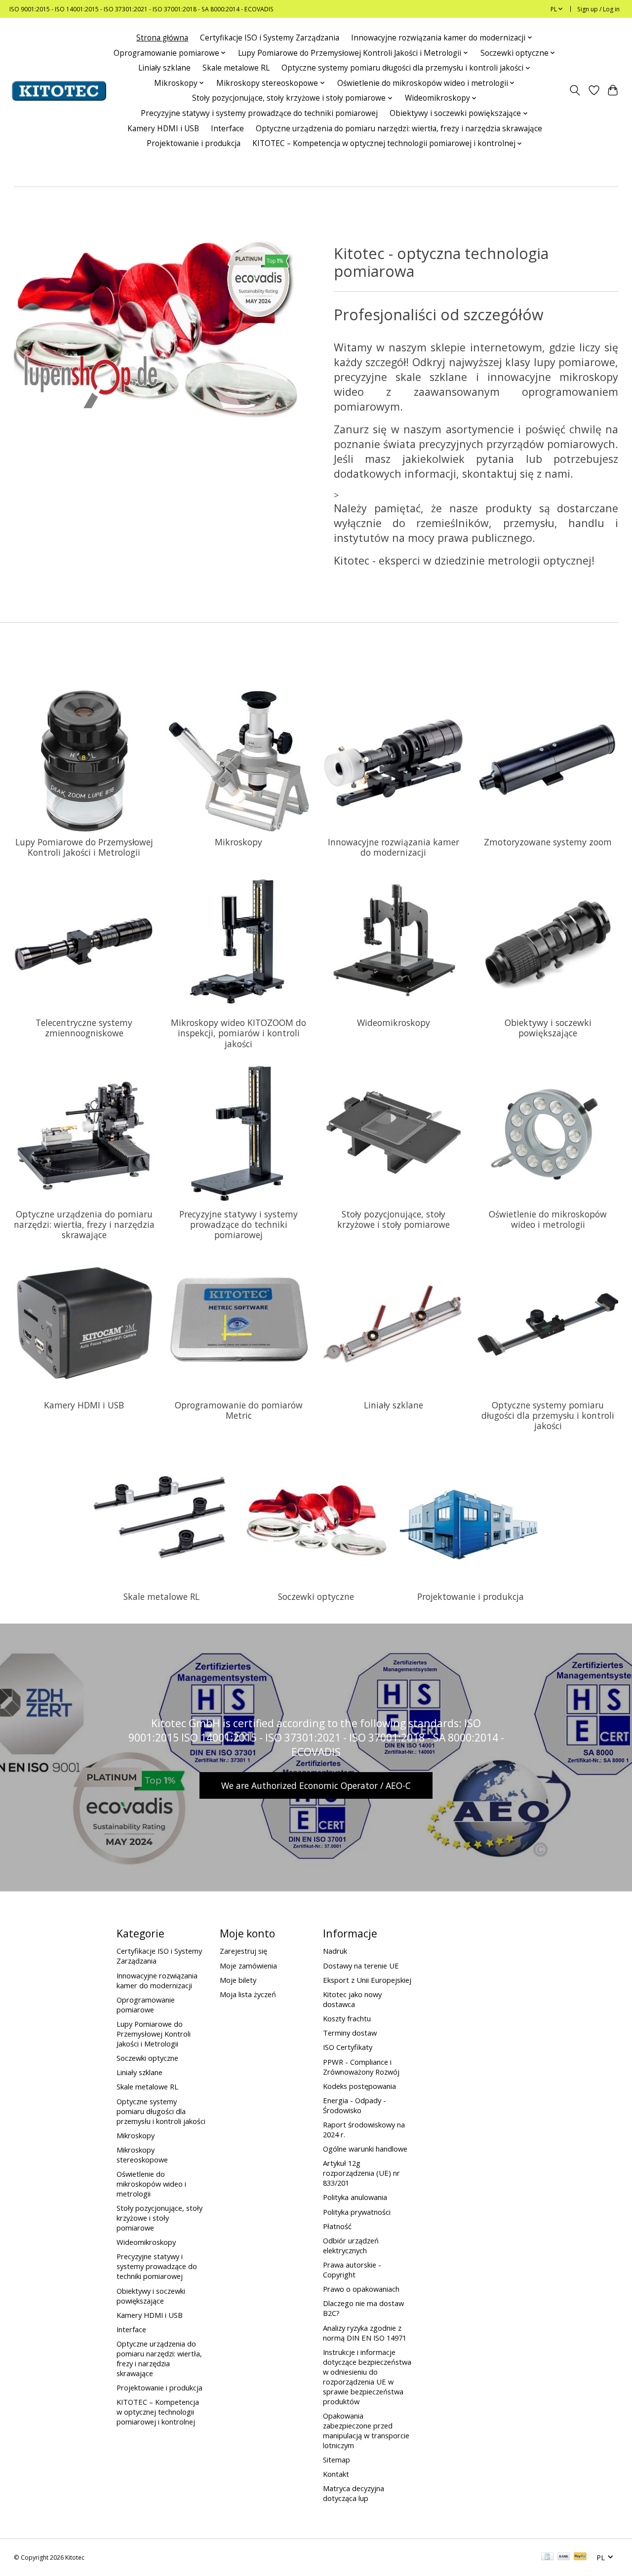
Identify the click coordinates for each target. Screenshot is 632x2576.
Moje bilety (238, 1980)
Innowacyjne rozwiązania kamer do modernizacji (394, 847)
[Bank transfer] (564, 2557)
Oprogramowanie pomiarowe (146, 2005)
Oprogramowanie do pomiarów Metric (239, 1410)
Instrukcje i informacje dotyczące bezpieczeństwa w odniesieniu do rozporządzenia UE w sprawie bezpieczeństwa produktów (367, 2377)
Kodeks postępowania (359, 2086)
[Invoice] (547, 2557)
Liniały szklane (164, 68)
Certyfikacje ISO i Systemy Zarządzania (270, 38)
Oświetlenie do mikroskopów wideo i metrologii (548, 1219)
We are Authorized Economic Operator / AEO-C (316, 1785)
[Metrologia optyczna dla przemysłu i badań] (59, 91)
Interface (227, 129)
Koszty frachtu (347, 2018)
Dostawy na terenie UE (361, 1966)
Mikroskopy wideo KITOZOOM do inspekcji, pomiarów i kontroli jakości (238, 1033)
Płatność (337, 2226)
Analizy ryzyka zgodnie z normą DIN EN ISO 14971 (365, 2333)
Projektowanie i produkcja (194, 143)
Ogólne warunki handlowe (365, 2149)
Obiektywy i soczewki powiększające (548, 1028)
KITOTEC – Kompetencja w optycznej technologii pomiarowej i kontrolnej (158, 2412)
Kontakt (336, 2474)
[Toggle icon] (574, 91)
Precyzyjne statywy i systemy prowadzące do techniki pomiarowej (259, 113)
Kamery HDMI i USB (163, 129)
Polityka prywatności (357, 2212)
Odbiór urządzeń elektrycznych (351, 2245)
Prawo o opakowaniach (361, 2289)
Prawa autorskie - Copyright (352, 2270)
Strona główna (162, 38)
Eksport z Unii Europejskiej (367, 1980)
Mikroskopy (238, 842)
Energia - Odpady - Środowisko (355, 2105)
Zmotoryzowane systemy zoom (548, 842)
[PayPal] (580, 2557)
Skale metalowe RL (236, 68)
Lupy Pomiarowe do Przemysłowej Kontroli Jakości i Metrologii (84, 847)
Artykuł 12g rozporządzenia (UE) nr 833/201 (361, 2173)
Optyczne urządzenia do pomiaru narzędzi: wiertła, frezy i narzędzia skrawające (399, 129)
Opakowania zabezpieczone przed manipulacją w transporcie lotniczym (366, 2430)
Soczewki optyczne (316, 1596)
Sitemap (336, 2460)
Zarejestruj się (243, 1951)
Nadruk (335, 1951)
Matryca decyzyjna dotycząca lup (354, 2493)
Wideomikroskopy (394, 1023)
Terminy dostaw (350, 2033)
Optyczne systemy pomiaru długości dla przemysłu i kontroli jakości (548, 1415)
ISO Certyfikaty (348, 2047)
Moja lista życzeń (248, 1994)
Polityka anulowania (355, 2197)
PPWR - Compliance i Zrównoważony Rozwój (361, 2067)
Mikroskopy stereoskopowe (142, 2155)
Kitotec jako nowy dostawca (352, 1999)
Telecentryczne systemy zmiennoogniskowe (84, 1028)
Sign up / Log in (598, 9)
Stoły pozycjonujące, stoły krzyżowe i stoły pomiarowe (394, 1219)
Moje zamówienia (248, 1966)
